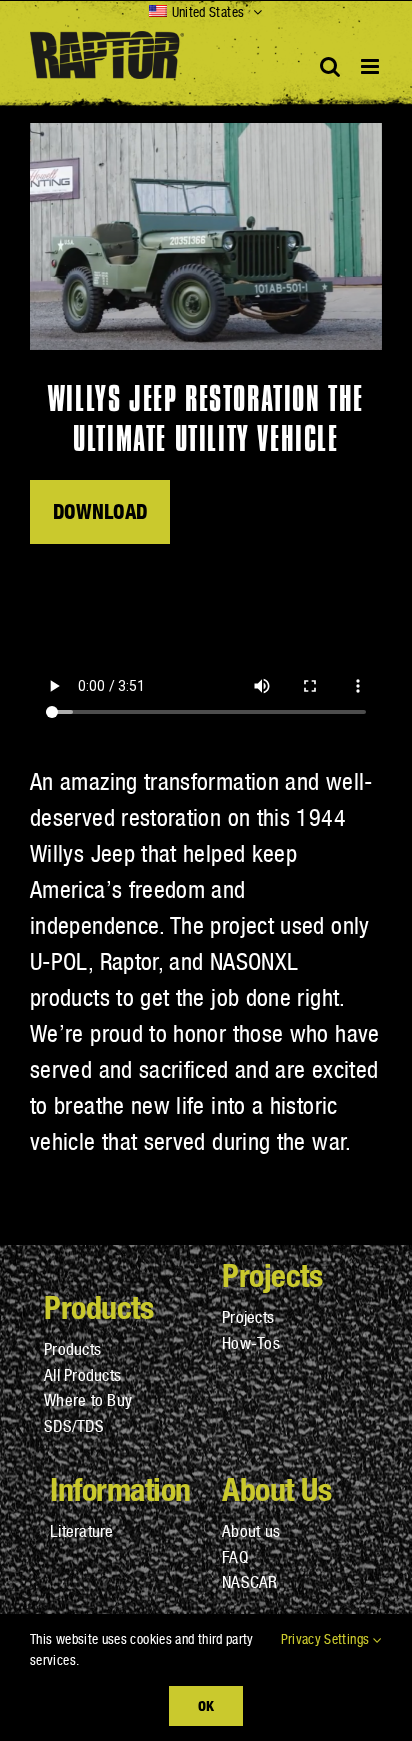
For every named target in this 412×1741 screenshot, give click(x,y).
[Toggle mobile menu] (371, 66)
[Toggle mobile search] (330, 66)
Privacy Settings (327, 1639)
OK (206, 1705)
